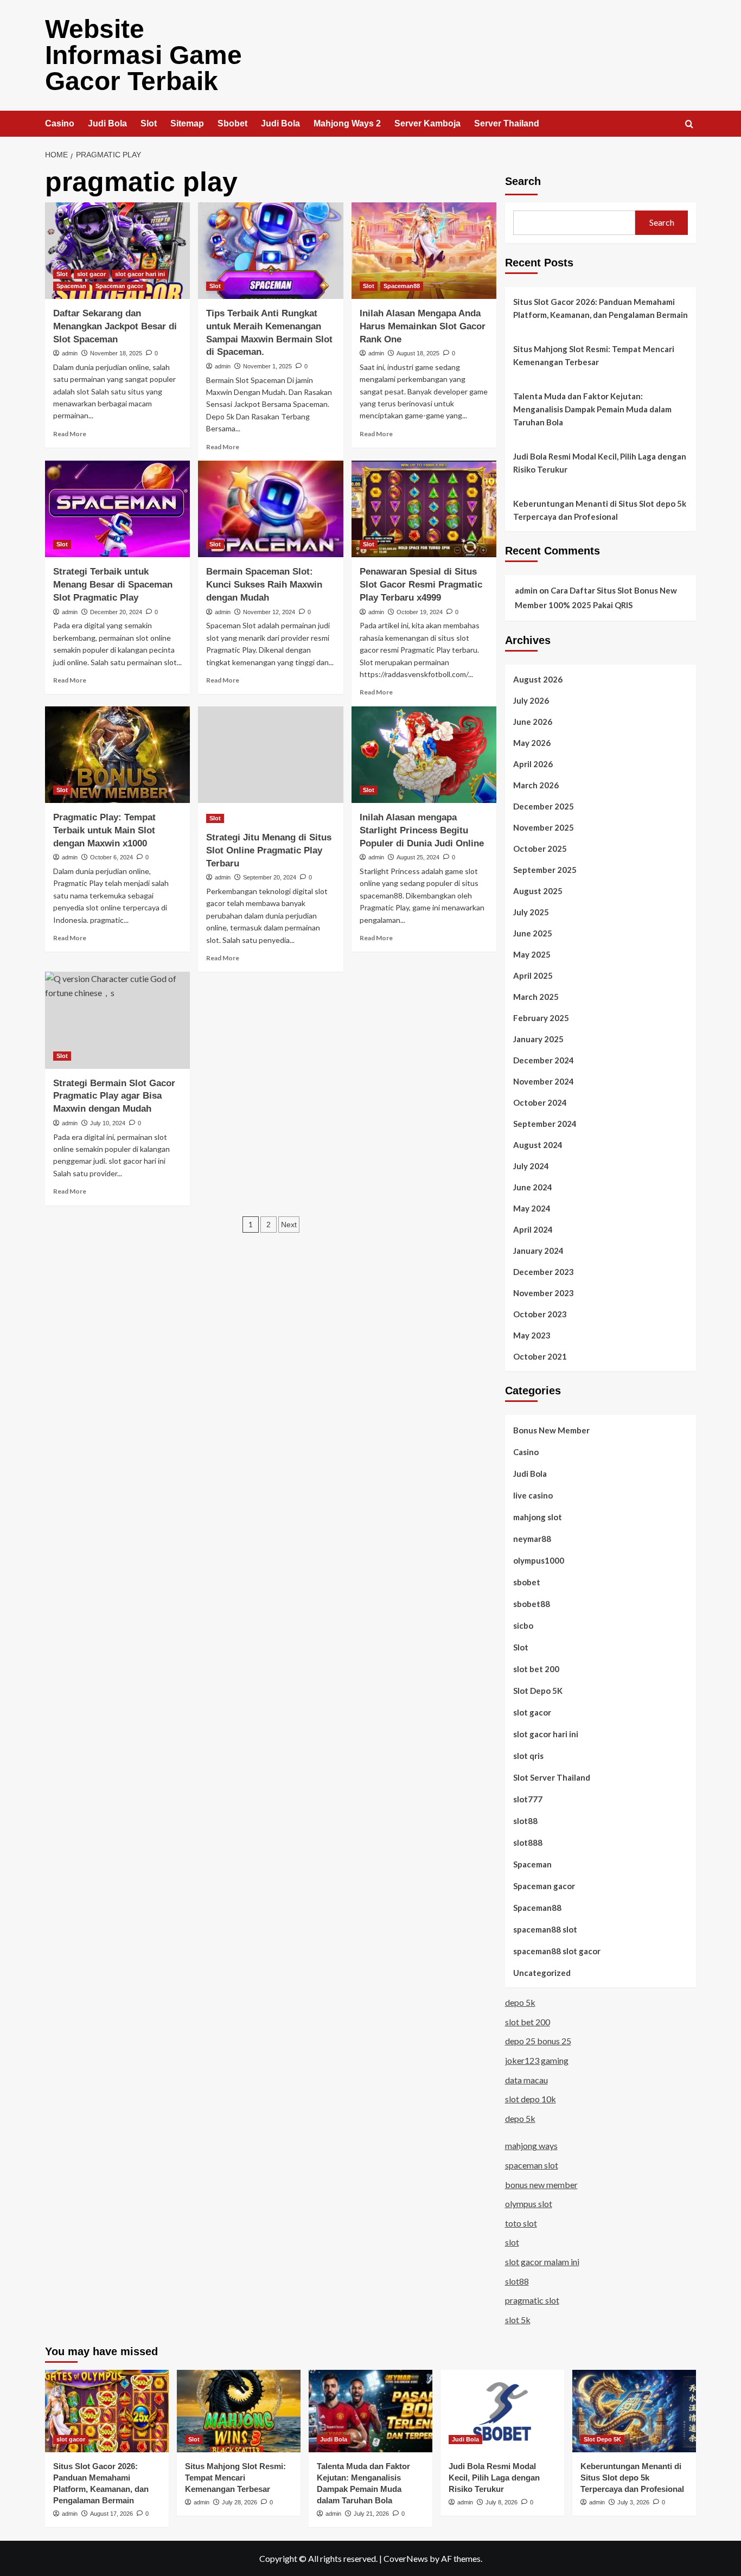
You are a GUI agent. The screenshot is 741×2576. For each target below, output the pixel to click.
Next (289, 1225)
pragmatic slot (532, 2300)
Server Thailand (507, 123)
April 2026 (533, 764)
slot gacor (91, 274)
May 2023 (532, 1335)
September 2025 (545, 870)
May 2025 (532, 954)
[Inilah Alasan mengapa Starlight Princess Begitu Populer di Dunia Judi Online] (424, 755)
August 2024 (538, 1145)
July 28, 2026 (239, 2502)
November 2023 (544, 1293)
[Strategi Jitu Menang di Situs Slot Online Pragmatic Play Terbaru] (270, 755)
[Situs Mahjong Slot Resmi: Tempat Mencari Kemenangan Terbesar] (239, 2411)
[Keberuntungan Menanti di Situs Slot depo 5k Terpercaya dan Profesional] (634, 2411)
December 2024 (544, 1060)
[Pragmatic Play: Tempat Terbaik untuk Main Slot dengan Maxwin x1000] (117, 755)
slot (512, 2242)
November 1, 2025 (267, 366)
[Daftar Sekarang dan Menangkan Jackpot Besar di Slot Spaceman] (117, 251)
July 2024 (531, 1166)
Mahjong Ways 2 (347, 123)
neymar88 (532, 1539)
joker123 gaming (537, 2060)
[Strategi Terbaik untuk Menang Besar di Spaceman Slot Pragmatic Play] (117, 509)
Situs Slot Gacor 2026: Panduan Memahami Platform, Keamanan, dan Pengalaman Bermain (601, 308)
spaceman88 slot (545, 1929)
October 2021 (540, 1356)
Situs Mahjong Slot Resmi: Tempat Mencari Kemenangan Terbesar (594, 355)
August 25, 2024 (418, 857)
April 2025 (533, 975)
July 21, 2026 (371, 2514)
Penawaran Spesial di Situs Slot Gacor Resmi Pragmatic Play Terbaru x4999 (421, 585)
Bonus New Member (551, 1430)
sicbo (523, 1625)
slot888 (528, 1842)
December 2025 (544, 806)
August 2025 (538, 891)
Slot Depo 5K (538, 1691)
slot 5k (518, 2320)
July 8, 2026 (502, 2502)
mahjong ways (531, 2145)
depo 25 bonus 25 (538, 2041)
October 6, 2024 (111, 857)
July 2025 (531, 912)
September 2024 (545, 1124)
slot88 (525, 1821)
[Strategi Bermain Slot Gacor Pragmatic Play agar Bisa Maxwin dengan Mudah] (117, 1020)
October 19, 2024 (420, 612)
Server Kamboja (427, 123)
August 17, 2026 (111, 2514)
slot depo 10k (531, 2099)
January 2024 (538, 1251)
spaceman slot (532, 2165)
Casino (60, 123)
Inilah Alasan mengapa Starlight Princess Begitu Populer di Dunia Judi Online (422, 830)
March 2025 (536, 997)
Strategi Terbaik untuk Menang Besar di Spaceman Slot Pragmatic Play (113, 585)
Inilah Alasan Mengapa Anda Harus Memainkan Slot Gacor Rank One (423, 326)
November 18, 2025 (116, 353)
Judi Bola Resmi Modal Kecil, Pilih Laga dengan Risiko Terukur (600, 463)
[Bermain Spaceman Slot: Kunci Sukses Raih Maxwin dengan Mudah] (270, 509)
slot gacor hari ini (140, 274)
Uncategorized (542, 1973)
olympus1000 (539, 1560)
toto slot (521, 2223)
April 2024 (533, 1229)
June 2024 (533, 1187)
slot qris (528, 1756)
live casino (533, 1495)
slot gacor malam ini (542, 2262)
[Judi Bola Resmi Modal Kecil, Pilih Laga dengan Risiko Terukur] (502, 2411)
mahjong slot (538, 1517)
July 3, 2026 (633, 2502)
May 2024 (532, 1208)
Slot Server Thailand (552, 1777)
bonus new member (541, 2185)
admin (70, 353)
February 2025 (541, 1018)
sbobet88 (532, 1604)
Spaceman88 (402, 286)
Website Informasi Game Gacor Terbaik (143, 55)
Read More (70, 434)
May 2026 (532, 743)
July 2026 (531, 700)
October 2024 (540, 1102)
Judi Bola (107, 123)
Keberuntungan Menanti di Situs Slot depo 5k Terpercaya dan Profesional (600, 510)
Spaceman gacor (119, 286)
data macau (526, 2080)
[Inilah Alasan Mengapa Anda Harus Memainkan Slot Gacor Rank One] (424, 251)
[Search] (689, 125)
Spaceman (71, 286)
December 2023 (544, 1272)
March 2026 (536, 785)
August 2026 (538, 679)
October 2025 (540, 849)
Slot (149, 123)
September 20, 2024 (270, 877)
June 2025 (533, 933)
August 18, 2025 (418, 353)
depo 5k (520, 2002)
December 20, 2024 (116, 612)
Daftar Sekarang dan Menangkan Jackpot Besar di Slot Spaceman (115, 326)
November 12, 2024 (269, 612)
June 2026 (533, 722)
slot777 (528, 1799)
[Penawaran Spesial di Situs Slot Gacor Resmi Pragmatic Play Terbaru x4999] (424, 509)
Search (523, 181)
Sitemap (187, 123)
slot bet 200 (536, 1669)
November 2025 (544, 827)
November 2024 (544, 1081)
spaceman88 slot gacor (557, 1951)
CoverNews (406, 2558)
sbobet (527, 1582)
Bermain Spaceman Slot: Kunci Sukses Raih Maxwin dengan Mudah (264, 585)
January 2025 (538, 1039)
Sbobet (232, 123)
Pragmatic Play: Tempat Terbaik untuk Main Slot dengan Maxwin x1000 (104, 830)
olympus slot (529, 2204)
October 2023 (540, 1314)
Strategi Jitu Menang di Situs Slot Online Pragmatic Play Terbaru (269, 850)
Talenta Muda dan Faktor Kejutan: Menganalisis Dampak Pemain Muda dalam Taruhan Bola (592, 409)
